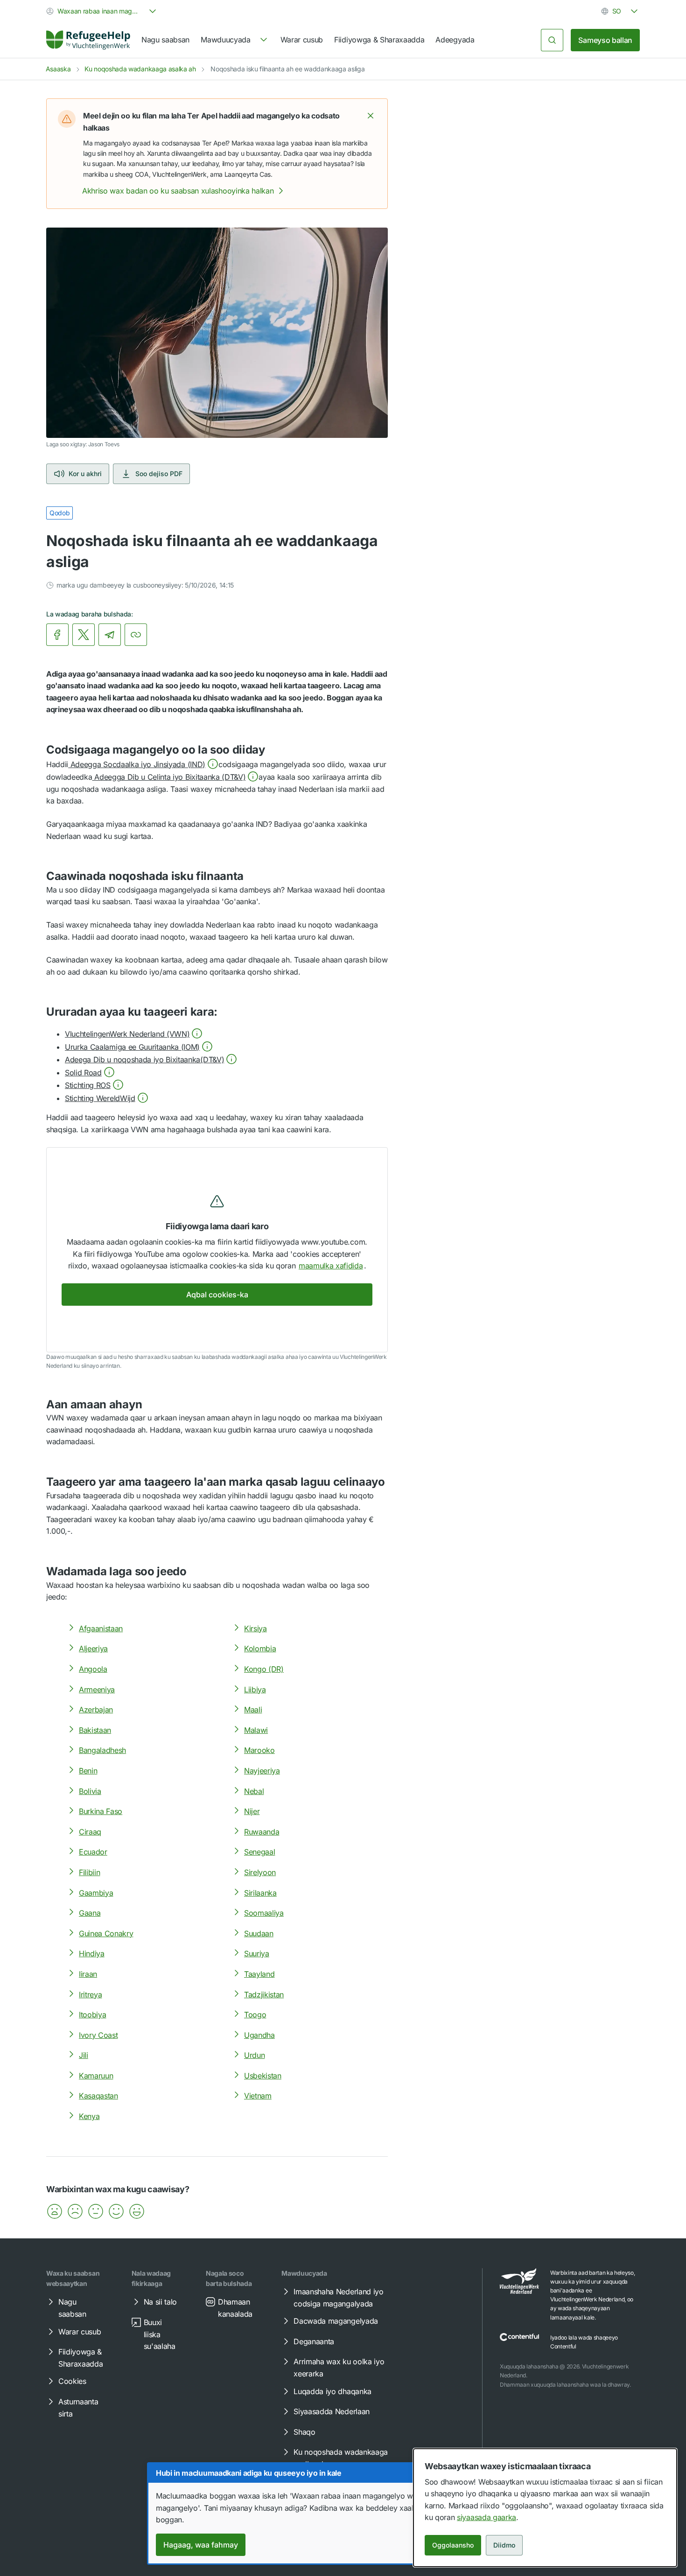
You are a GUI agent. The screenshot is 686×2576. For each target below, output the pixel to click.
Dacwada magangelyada (336, 2321)
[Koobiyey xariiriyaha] (136, 635)
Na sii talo (160, 2302)
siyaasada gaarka (486, 2517)
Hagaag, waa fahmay (201, 2545)
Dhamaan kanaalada (235, 2308)
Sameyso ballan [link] (605, 40)
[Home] (88, 40)
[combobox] (102, 11)
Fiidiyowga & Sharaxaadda (379, 40)
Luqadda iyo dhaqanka (332, 2391)
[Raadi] (552, 40)
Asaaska (58, 69)
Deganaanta (314, 2341)
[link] (88, 40)
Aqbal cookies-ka (217, 1295)
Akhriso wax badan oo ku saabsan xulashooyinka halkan (178, 191)
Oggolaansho (453, 2545)
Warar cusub (302, 40)
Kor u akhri (85, 474)
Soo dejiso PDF (159, 474)
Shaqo (304, 2432)
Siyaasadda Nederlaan (332, 2411)
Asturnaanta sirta (78, 2408)
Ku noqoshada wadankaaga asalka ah (140, 69)
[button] (371, 116)
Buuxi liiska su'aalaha (160, 2334)
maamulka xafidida (331, 1266)
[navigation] (235, 40)
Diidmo (504, 2545)
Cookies (72, 2381)
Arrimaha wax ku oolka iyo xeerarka (339, 2368)
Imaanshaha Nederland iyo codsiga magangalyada (338, 2298)
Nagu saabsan (165, 40)
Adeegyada (455, 40)
